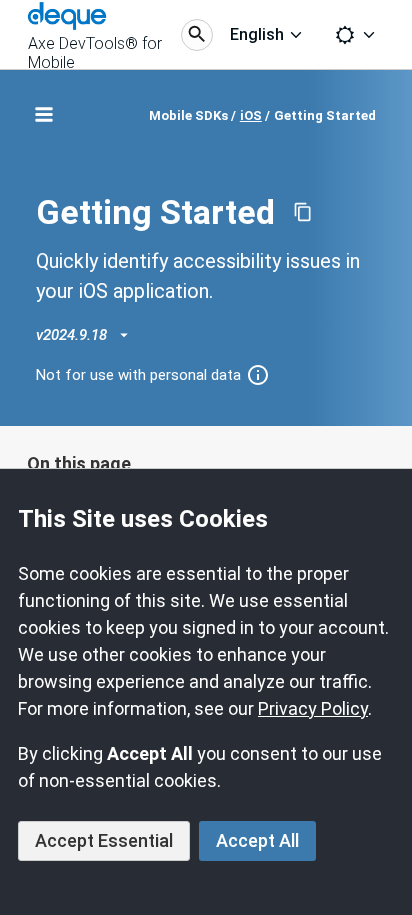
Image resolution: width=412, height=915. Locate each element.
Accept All (257, 840)
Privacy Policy (313, 708)
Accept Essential (104, 840)
